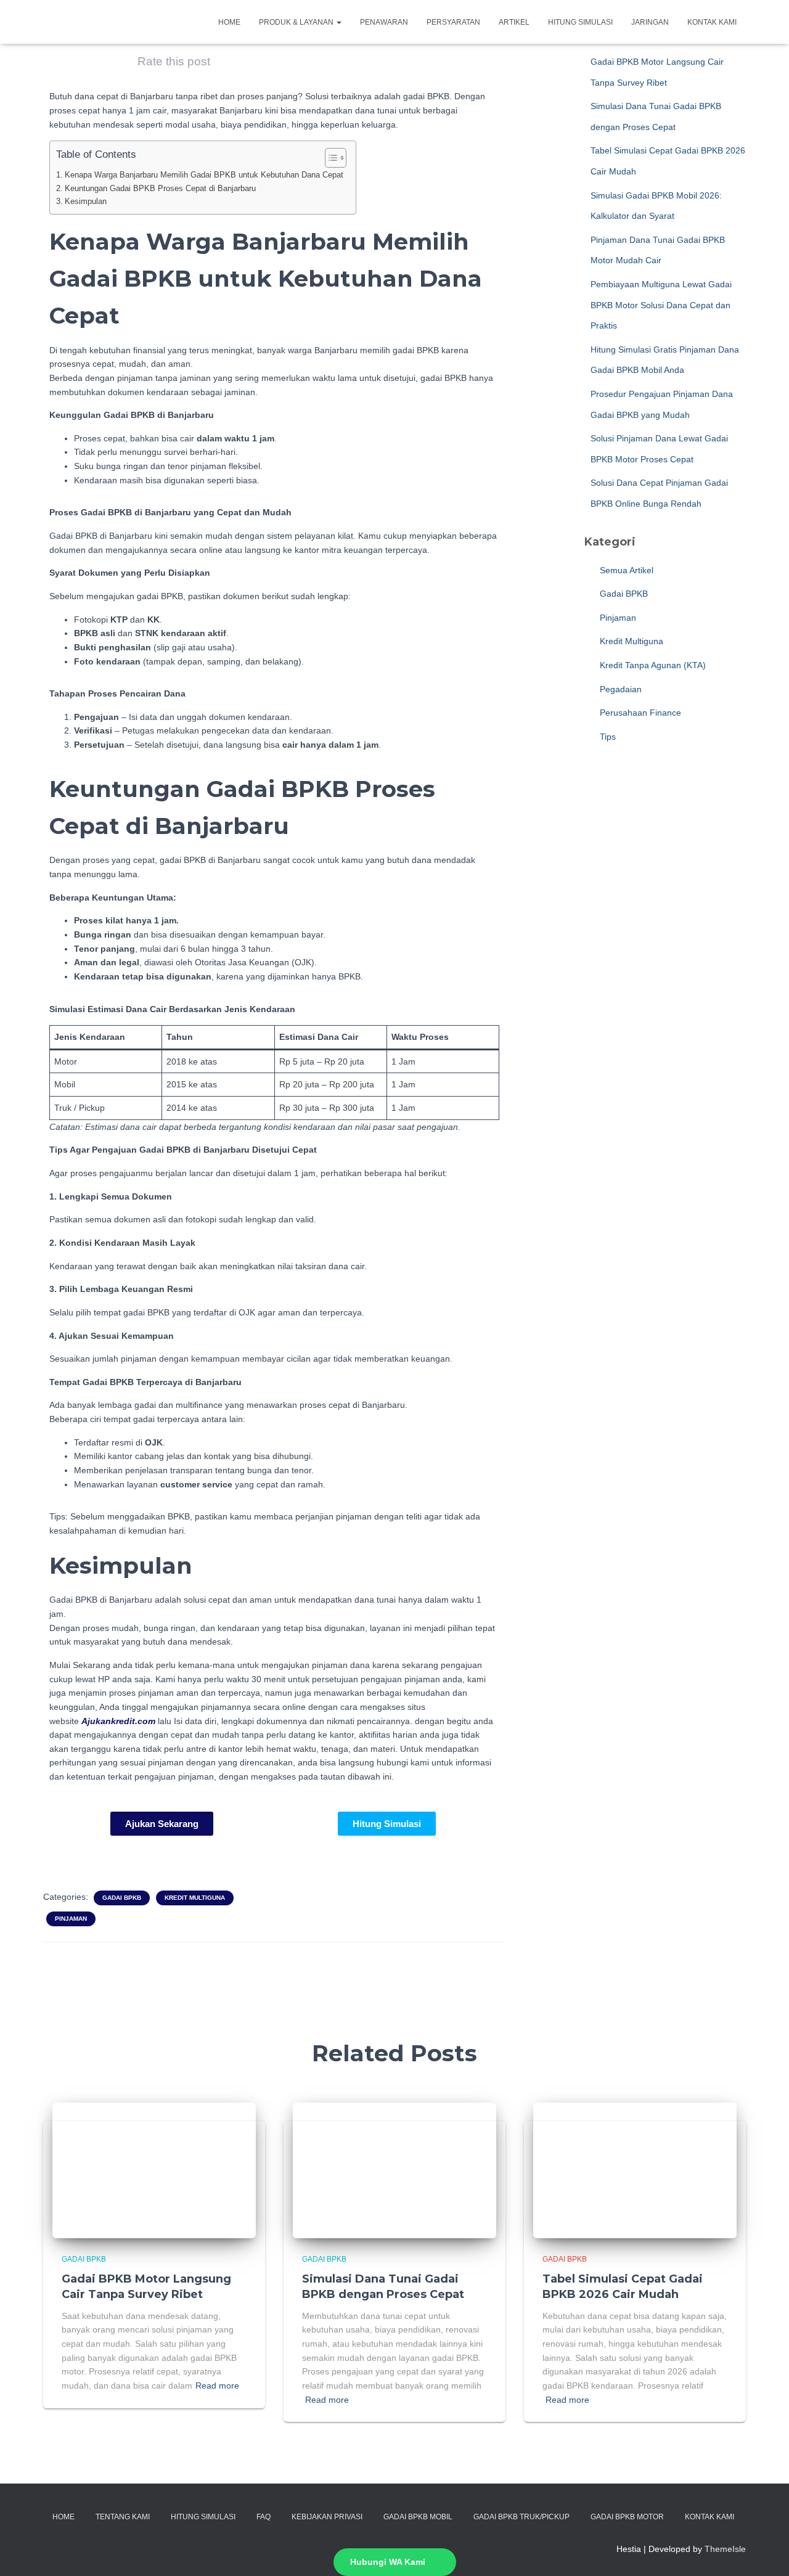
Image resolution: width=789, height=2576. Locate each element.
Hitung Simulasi (580, 22)
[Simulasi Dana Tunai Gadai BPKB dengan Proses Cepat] (394, 2170)
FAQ (264, 2517)
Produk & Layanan (297, 22)
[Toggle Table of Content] (329, 158)
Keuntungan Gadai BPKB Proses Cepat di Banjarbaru (160, 189)
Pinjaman (71, 1919)
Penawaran (384, 22)
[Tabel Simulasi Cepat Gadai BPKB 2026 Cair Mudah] (635, 2170)
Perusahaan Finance (639, 713)
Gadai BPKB (122, 1898)
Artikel (514, 22)
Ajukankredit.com (118, 1721)
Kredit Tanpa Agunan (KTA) (652, 665)
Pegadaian (619, 689)
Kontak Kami (712, 22)
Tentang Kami (123, 2517)
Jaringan (650, 22)
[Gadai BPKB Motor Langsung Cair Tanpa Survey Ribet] (154, 2170)
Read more (217, 2386)
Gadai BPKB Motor (627, 2517)
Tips (607, 737)
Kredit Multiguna (195, 1898)
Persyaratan (453, 22)
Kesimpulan (86, 202)
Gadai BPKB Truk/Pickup (521, 2517)
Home (229, 22)
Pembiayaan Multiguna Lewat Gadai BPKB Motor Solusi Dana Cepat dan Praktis (661, 305)
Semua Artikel (625, 570)
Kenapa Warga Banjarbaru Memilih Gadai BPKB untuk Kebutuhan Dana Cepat (204, 175)
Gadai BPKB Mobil (418, 2517)
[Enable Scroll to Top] (765, 2551)
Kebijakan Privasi (327, 2517)
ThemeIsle (725, 2549)
